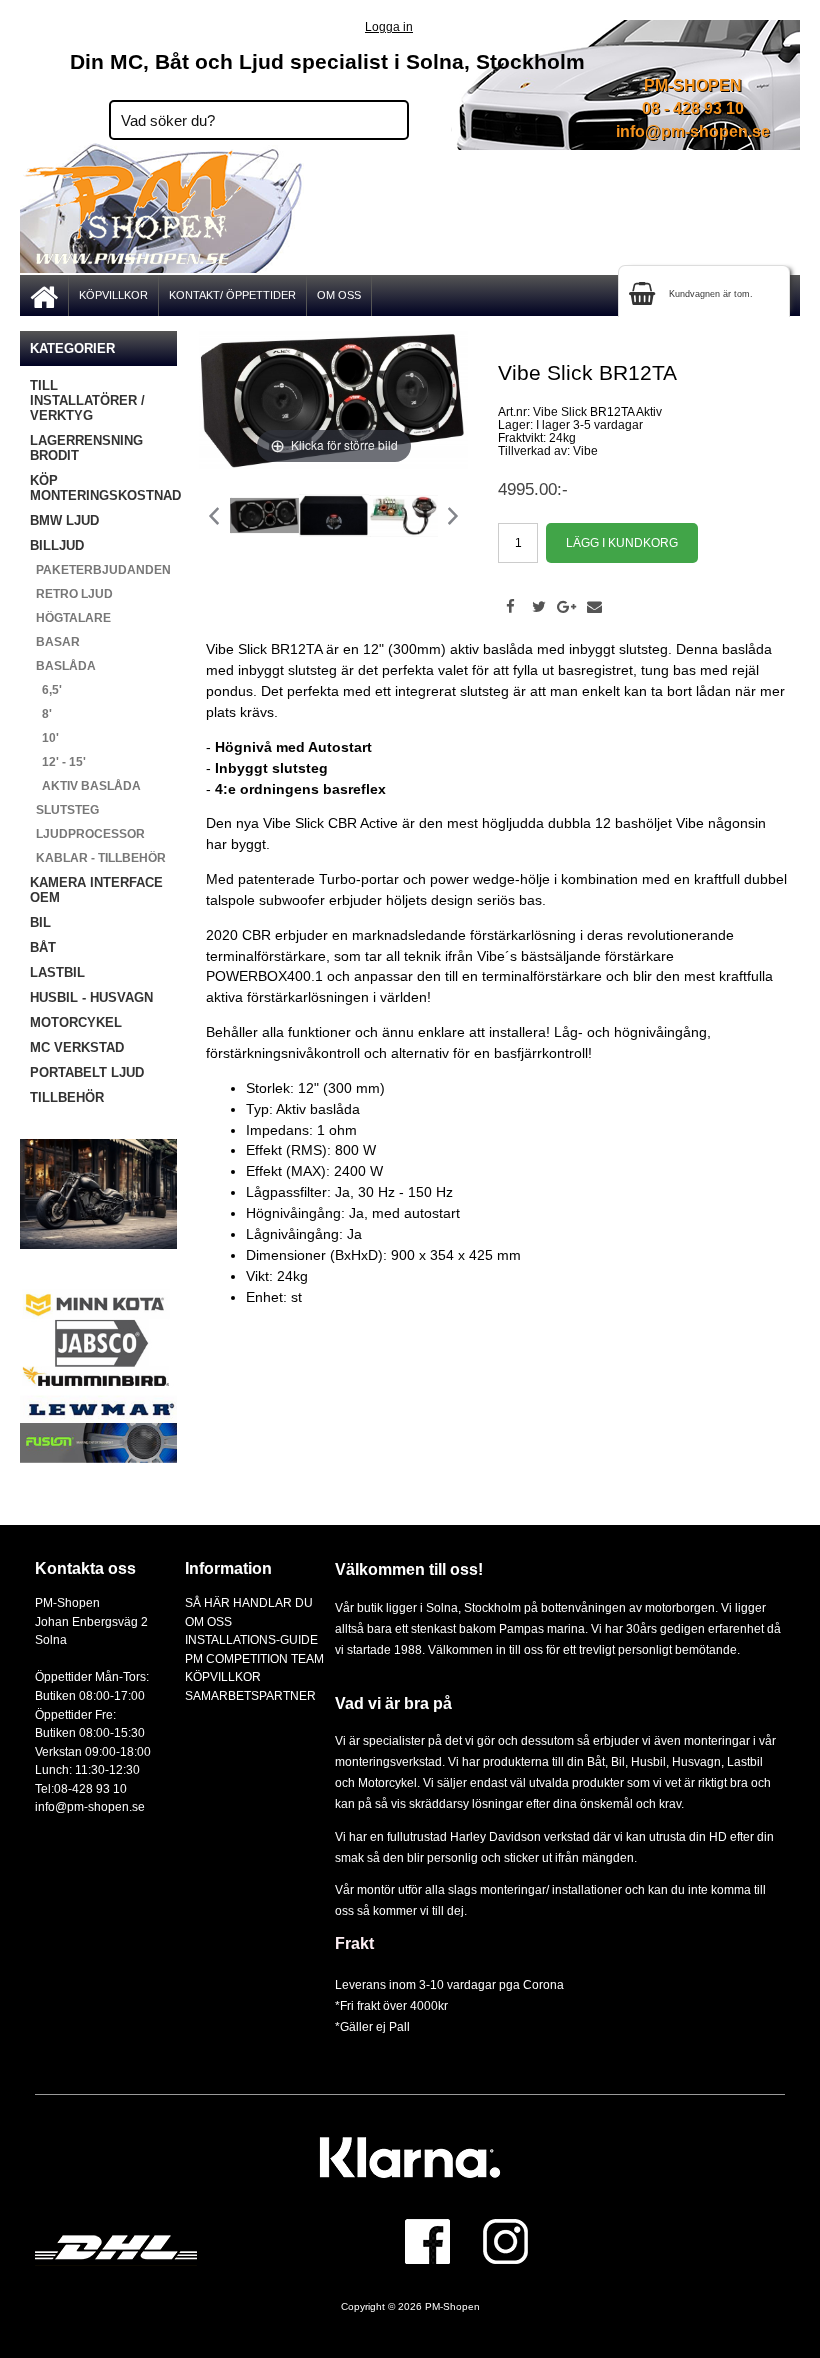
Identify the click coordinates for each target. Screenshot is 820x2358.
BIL (40, 922)
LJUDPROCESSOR (87, 834)
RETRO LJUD (71, 594)
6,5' (46, 690)
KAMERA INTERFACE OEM (96, 890)
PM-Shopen (452, 2306)
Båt (596, 1761)
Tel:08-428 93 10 (81, 1788)
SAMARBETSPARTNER (250, 1695)
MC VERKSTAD (77, 1047)
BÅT (43, 947)
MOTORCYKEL (76, 1022)
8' (41, 714)
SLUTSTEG (64, 810)
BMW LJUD (64, 520)
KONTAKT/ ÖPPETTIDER (232, 295)
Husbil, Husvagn (676, 1761)
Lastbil (745, 1761)
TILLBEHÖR (67, 1097)
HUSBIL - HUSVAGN (91, 997)
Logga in (389, 26)
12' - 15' (58, 762)
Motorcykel (387, 1782)
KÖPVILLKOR (113, 295)
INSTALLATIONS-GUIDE (251, 1639)
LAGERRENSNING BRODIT (86, 448)
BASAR (55, 642)
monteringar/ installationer (551, 1889)
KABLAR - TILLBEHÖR (98, 858)
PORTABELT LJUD (87, 1072)
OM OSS (339, 295)
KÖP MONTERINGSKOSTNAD (103, 488)
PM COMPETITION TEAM (254, 1658)
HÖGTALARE (70, 618)
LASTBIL (57, 972)
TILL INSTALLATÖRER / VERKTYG (87, 400)
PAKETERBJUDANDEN (100, 570)
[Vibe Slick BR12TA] (264, 515)
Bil (618, 1761)
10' (44, 738)
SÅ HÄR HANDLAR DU (249, 1602)
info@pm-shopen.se (693, 131)
